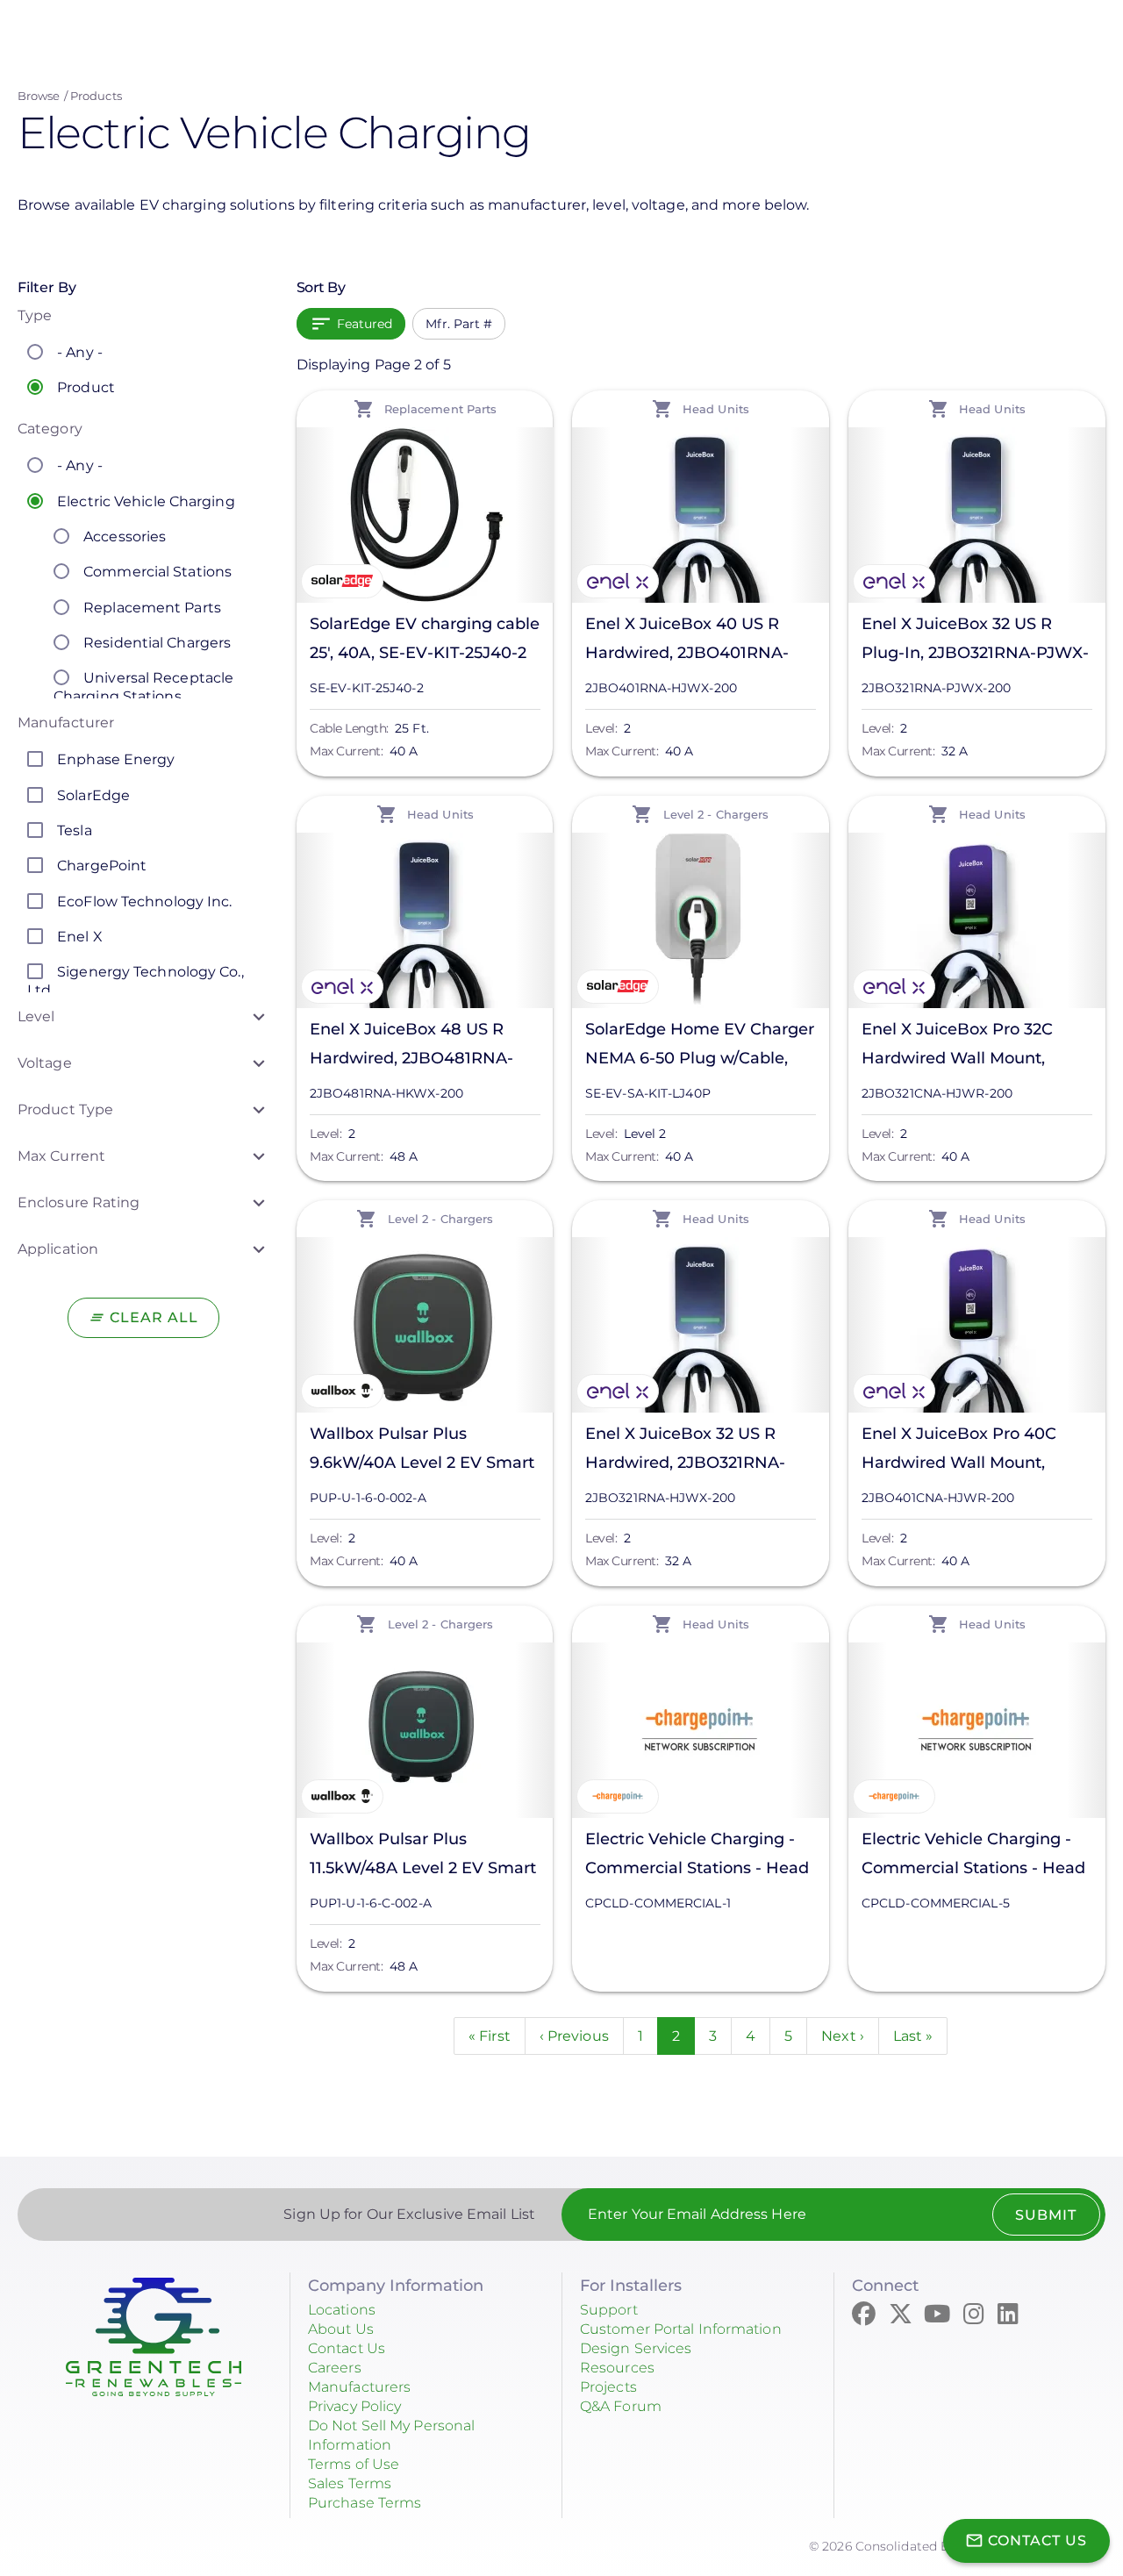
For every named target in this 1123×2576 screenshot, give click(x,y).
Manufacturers (359, 2387)
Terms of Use (354, 2464)
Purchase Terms (365, 2503)
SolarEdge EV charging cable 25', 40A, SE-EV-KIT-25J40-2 (425, 638)
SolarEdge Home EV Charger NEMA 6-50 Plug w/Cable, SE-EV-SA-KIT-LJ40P (700, 1046)
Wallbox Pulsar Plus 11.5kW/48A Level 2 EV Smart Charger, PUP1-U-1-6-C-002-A (423, 1856)
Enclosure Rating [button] (79, 1202)
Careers (335, 2368)
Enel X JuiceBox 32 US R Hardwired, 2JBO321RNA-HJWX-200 (685, 1451)
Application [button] (58, 1249)
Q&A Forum (621, 2406)
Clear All (154, 1317)
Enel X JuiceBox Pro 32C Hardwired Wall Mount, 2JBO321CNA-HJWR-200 (958, 1046)
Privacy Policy (354, 2406)
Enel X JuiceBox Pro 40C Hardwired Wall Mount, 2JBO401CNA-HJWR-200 (960, 1451)
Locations (342, 2310)
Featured (365, 324)
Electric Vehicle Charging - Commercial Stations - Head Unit (697, 1856)
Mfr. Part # (459, 324)
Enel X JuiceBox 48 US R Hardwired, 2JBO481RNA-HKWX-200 (411, 1046)
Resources (617, 2368)
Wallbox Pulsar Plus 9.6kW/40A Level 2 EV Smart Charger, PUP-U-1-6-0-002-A (422, 1451)
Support (609, 2310)
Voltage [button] (45, 1063)
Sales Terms (350, 2483)
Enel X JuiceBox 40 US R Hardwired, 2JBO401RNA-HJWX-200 (687, 641)
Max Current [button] (61, 1156)
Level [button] (36, 1016)
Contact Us (347, 2348)
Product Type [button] (65, 1109)
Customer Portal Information (681, 2329)
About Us (341, 2329)
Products (96, 96)
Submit (1046, 2215)
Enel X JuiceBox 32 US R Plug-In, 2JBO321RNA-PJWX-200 (975, 641)
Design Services (636, 2348)
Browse (39, 96)
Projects (608, 2387)
